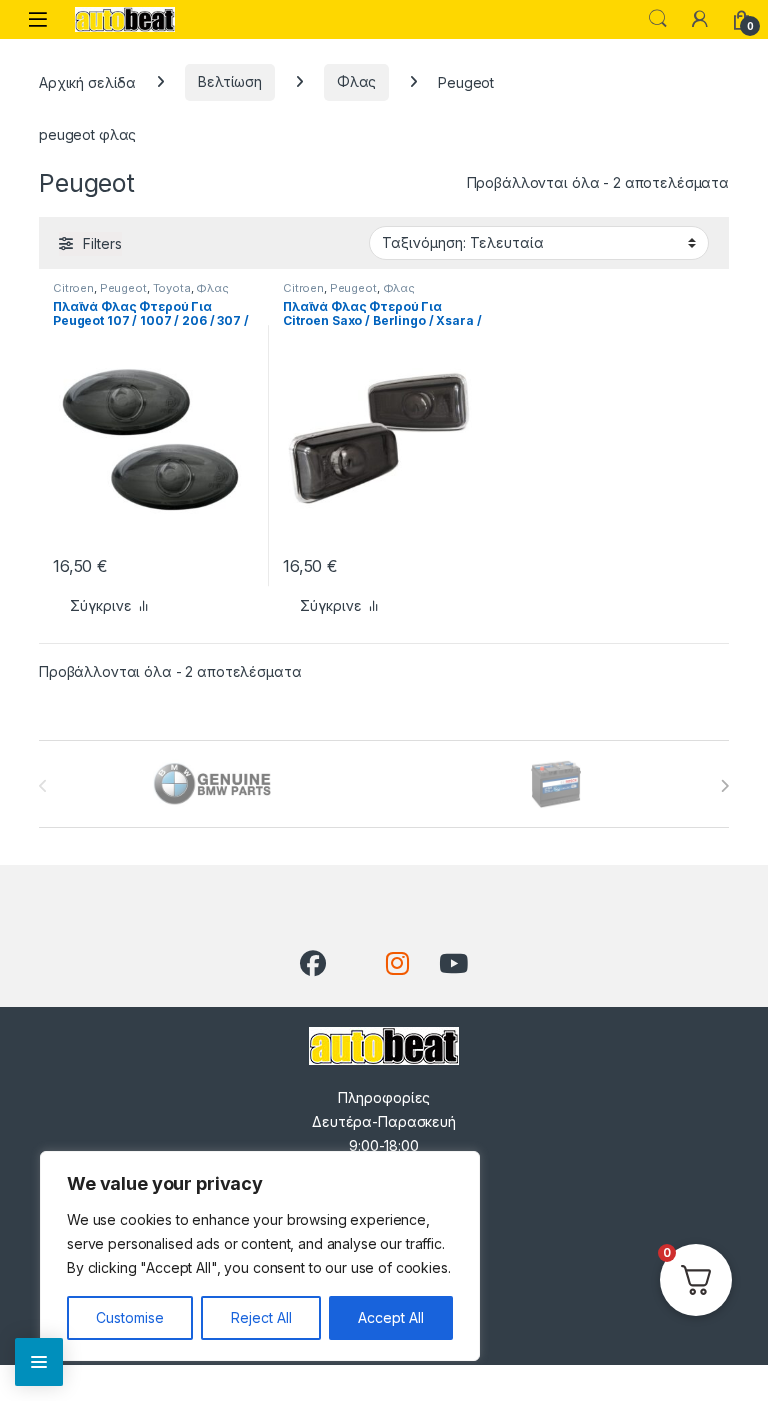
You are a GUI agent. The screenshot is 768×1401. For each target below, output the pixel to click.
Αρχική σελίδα (87, 81)
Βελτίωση (230, 81)
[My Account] (700, 19)
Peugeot (123, 288)
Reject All (261, 1317)
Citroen (73, 288)
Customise (130, 1317)
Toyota (172, 288)
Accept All (391, 1317)
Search (658, 19)
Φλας (356, 81)
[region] (260, 1256)
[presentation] (724, 786)
